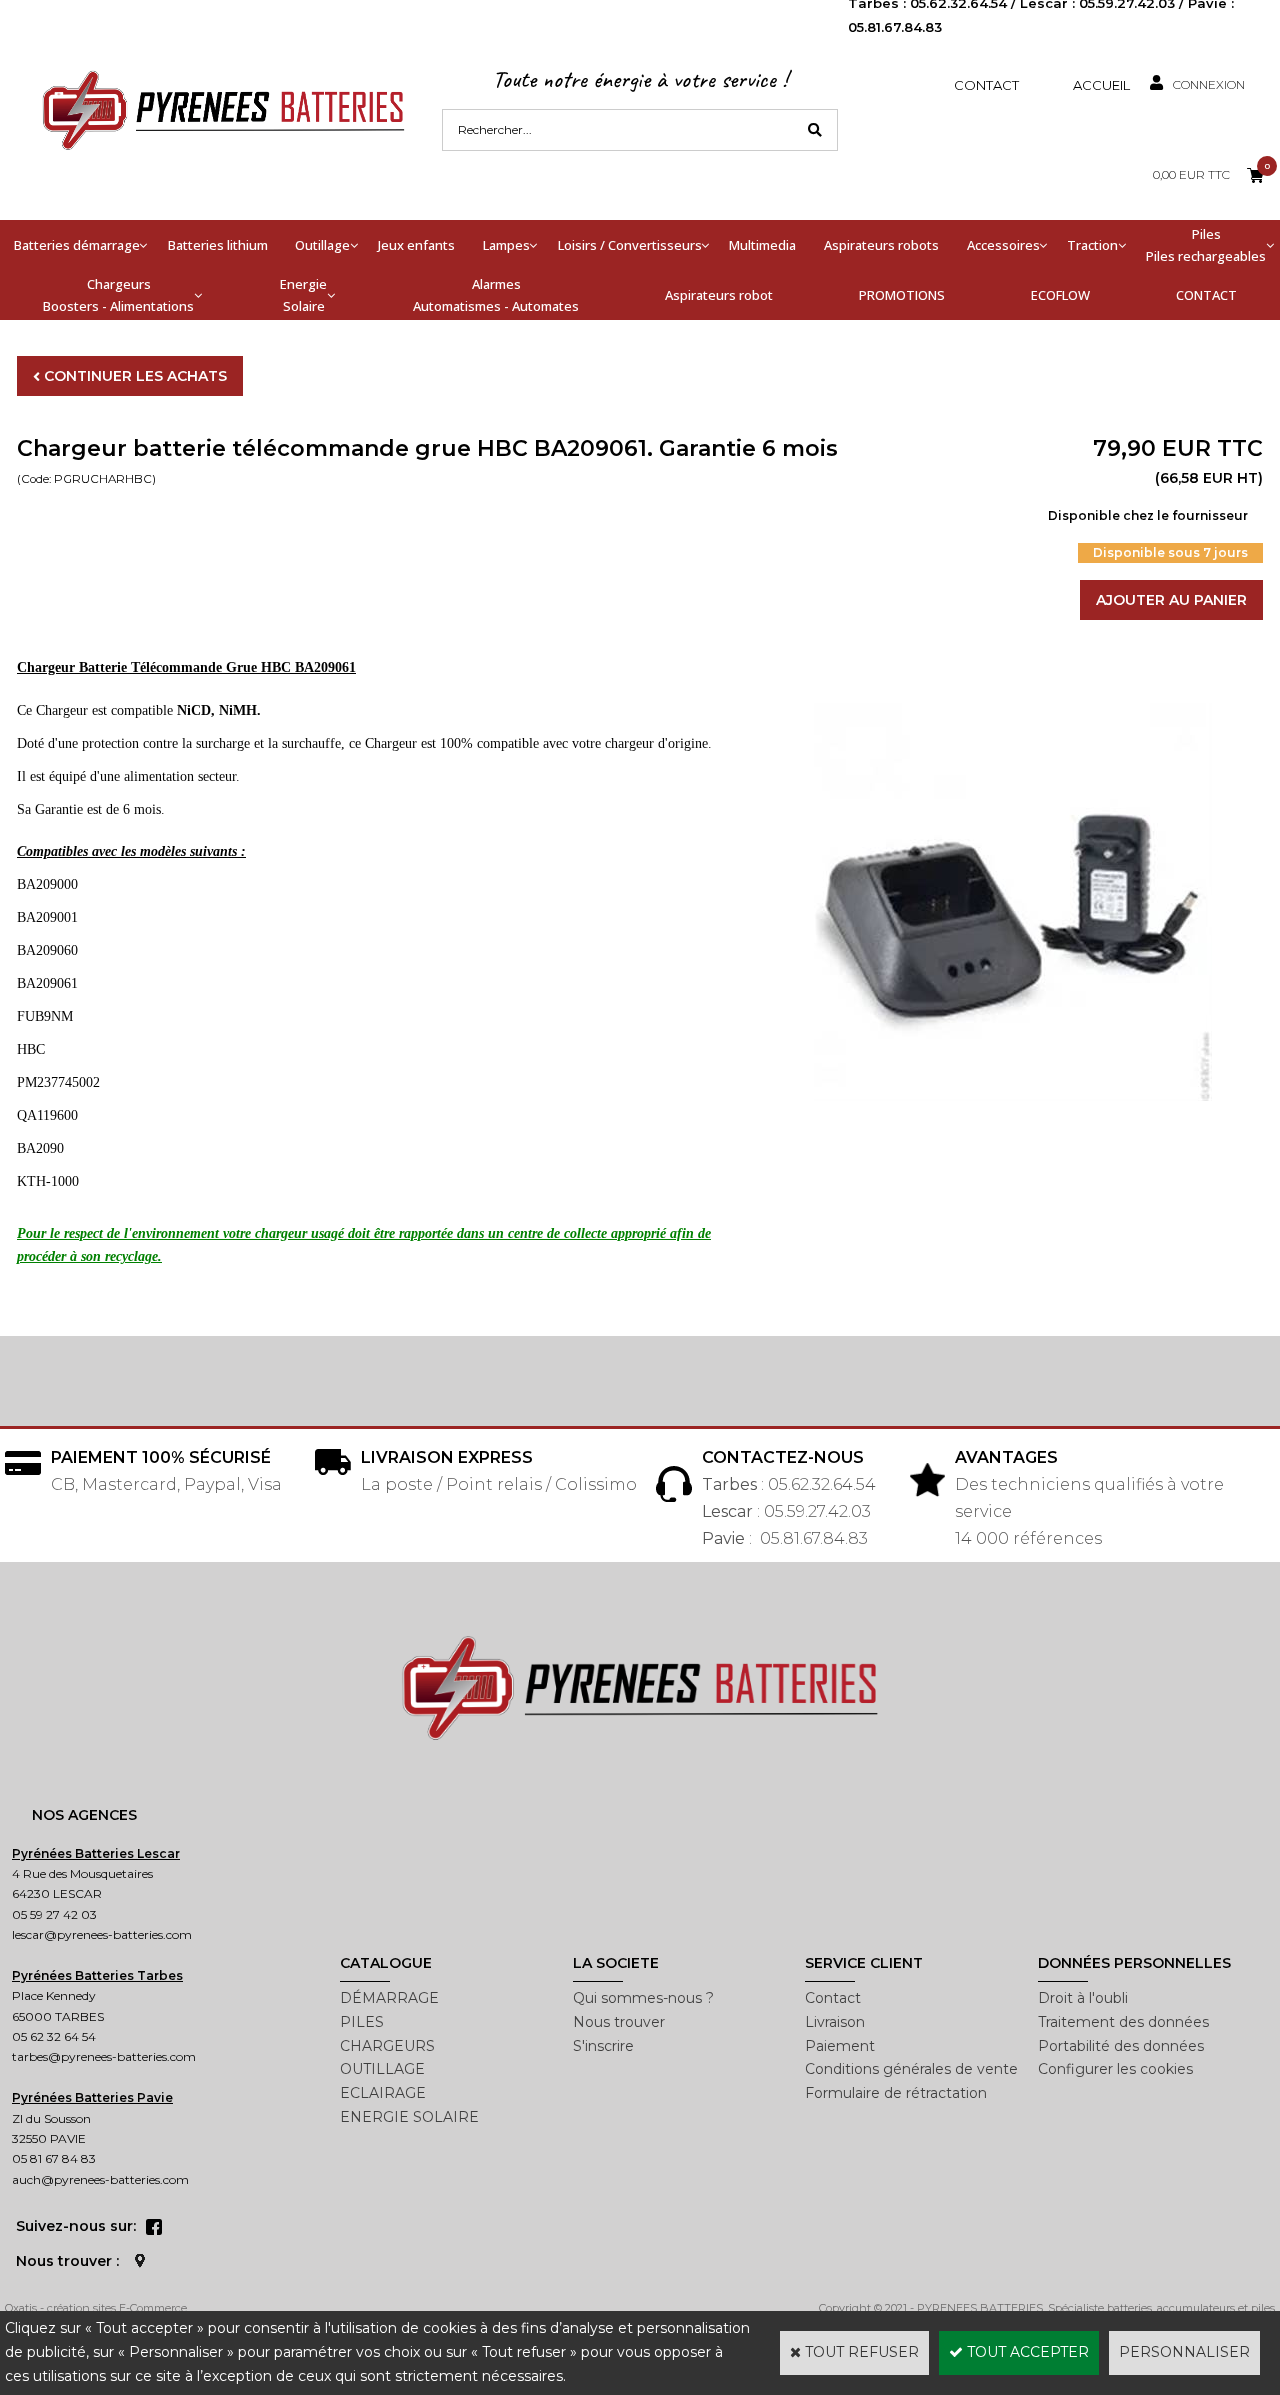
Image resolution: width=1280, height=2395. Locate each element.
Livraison (835, 2022)
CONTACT (1206, 295)
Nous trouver (619, 2022)
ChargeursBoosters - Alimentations (118, 295)
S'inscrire (603, 2046)
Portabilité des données (1121, 2046)
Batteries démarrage (77, 245)
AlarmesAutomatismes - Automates (496, 295)
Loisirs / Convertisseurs (630, 245)
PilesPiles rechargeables (1206, 245)
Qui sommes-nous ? (643, 1998)
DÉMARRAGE (389, 1998)
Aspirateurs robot (719, 295)
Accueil (1101, 85)
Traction (1092, 245)
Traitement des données (1123, 2022)
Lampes (506, 245)
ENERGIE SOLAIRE (409, 2117)
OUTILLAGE (382, 2069)
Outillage (322, 245)
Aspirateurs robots (881, 245)
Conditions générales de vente (911, 2069)
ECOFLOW (1060, 295)
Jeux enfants (416, 245)
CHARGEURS (387, 2046)
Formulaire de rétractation (896, 2093)
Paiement (840, 2046)
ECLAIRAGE (383, 2093)
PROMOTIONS (902, 295)
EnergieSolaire (303, 295)
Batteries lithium (218, 245)
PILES (362, 2022)
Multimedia (762, 245)
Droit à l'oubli (1083, 1998)
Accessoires (1003, 245)
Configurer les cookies (1115, 2069)
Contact (986, 85)
